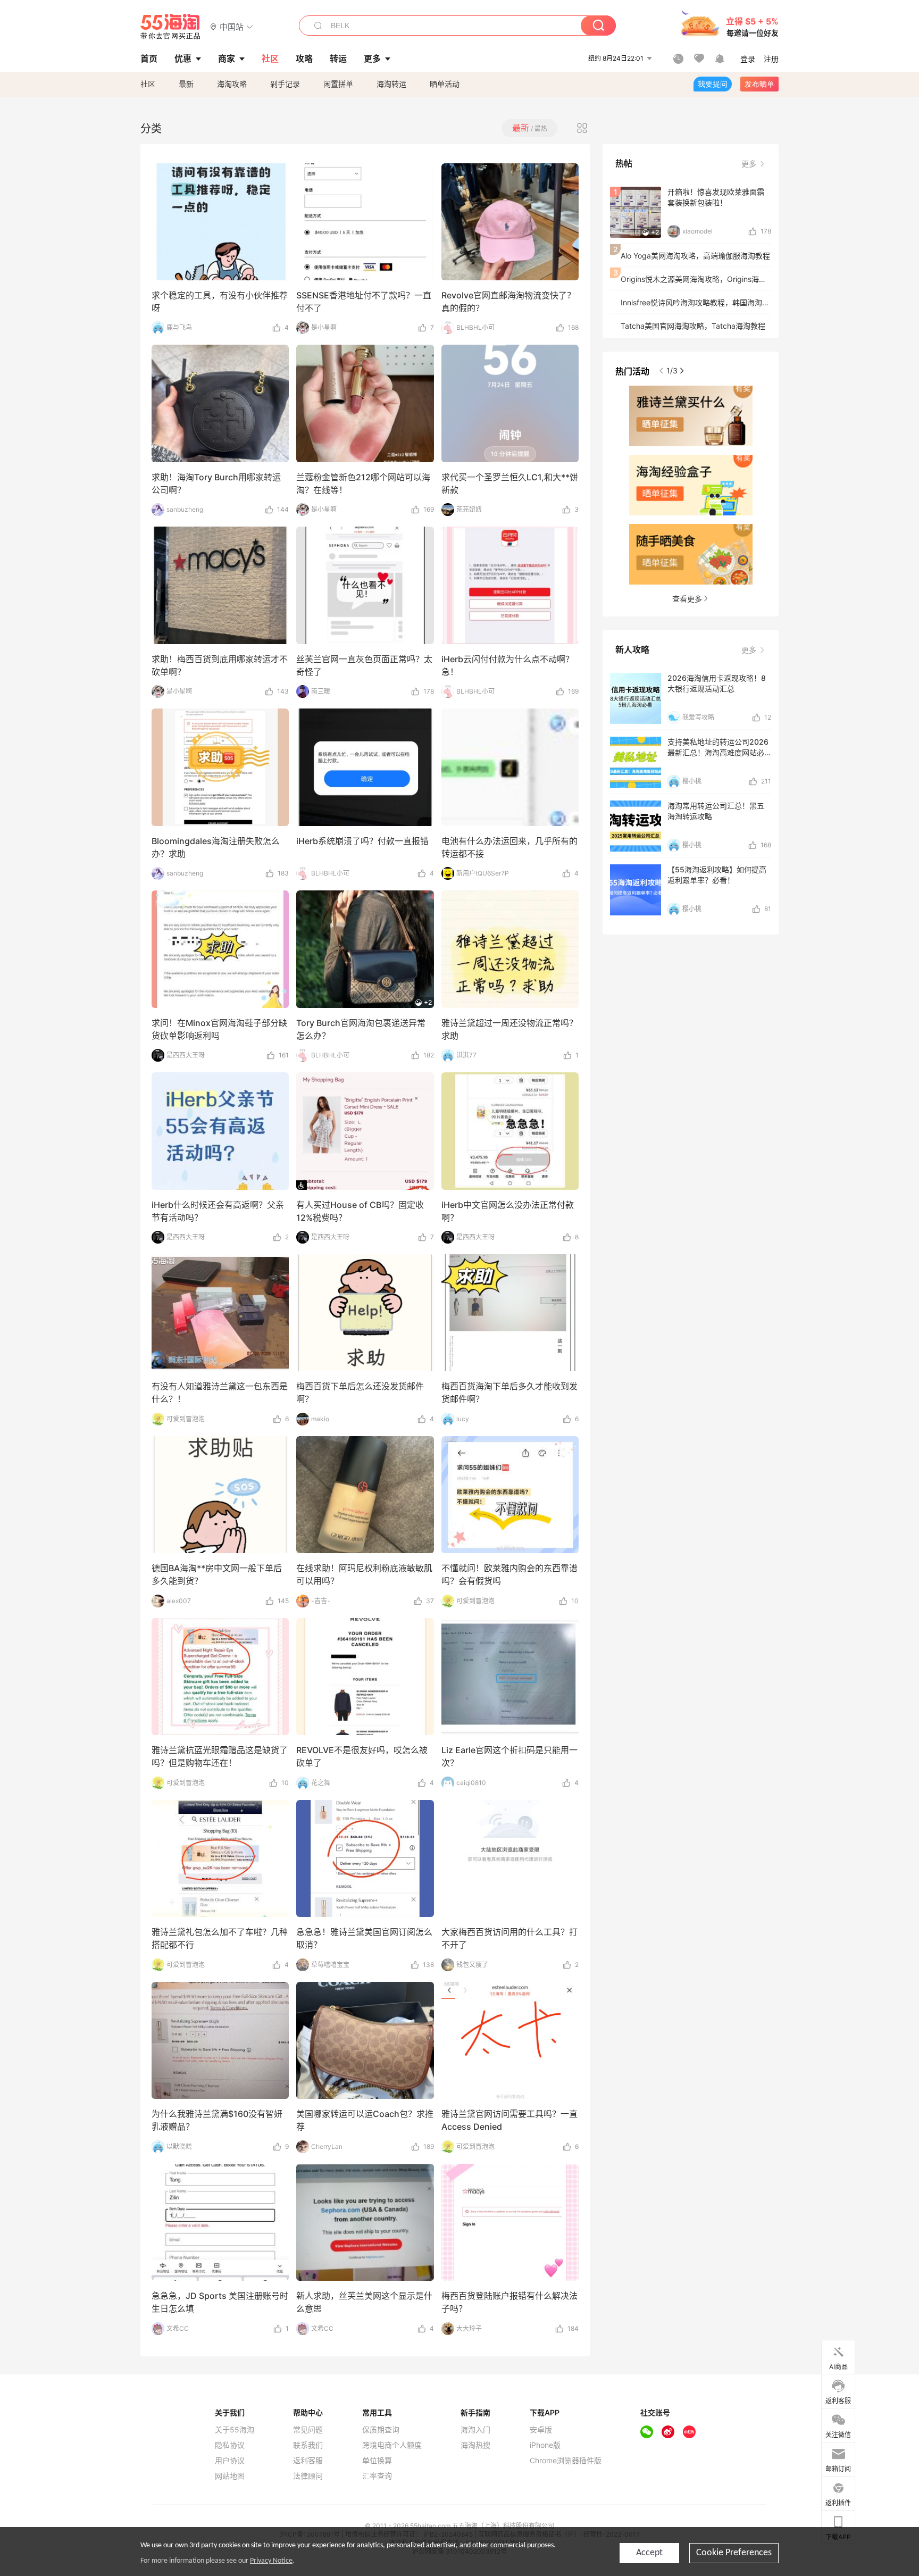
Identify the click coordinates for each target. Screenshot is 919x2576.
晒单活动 (445, 84)
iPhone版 (545, 2445)
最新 (186, 84)
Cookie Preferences (734, 2553)
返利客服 (308, 2461)
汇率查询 (377, 2476)
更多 (750, 164)
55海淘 (171, 27)
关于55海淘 (235, 2430)
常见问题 (308, 2430)
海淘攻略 (232, 84)
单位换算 (377, 2461)
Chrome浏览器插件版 (566, 2461)
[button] (232, 26)
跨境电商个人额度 (392, 2445)
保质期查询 (381, 2430)
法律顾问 (308, 2476)
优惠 (183, 59)
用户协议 (230, 2461)
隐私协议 (230, 2445)
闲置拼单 (338, 84)
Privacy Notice (271, 2561)
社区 (148, 84)
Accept (649, 2553)
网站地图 (230, 2476)
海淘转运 (391, 84)
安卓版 (541, 2430)
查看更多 (687, 599)
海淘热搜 (475, 2445)
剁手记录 (285, 84)
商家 (227, 59)
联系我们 (308, 2445)
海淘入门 (475, 2430)
